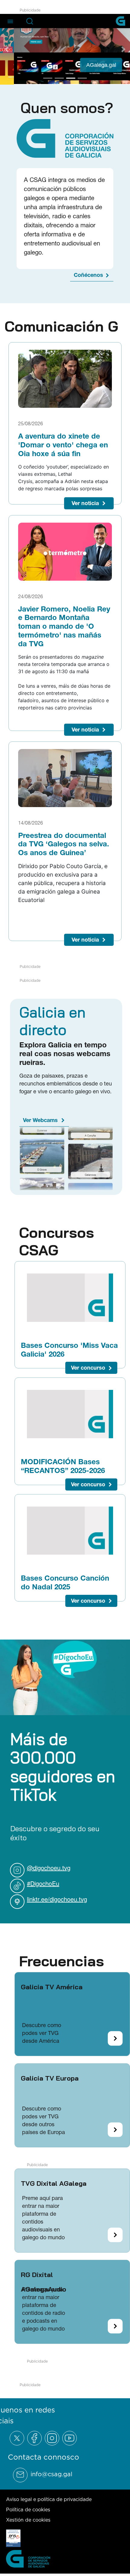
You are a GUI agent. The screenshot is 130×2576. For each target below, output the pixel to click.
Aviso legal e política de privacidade (49, 2499)
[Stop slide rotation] (37, 77)
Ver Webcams (40, 1119)
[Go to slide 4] (82, 77)
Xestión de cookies (28, 2519)
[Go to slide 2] (59, 77)
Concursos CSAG (57, 1241)
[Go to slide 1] (48, 77)
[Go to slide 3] (71, 77)
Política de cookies (28, 2509)
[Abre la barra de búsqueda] (30, 21)
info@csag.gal (51, 2474)
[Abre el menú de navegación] (10, 21)
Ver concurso (88, 1367)
